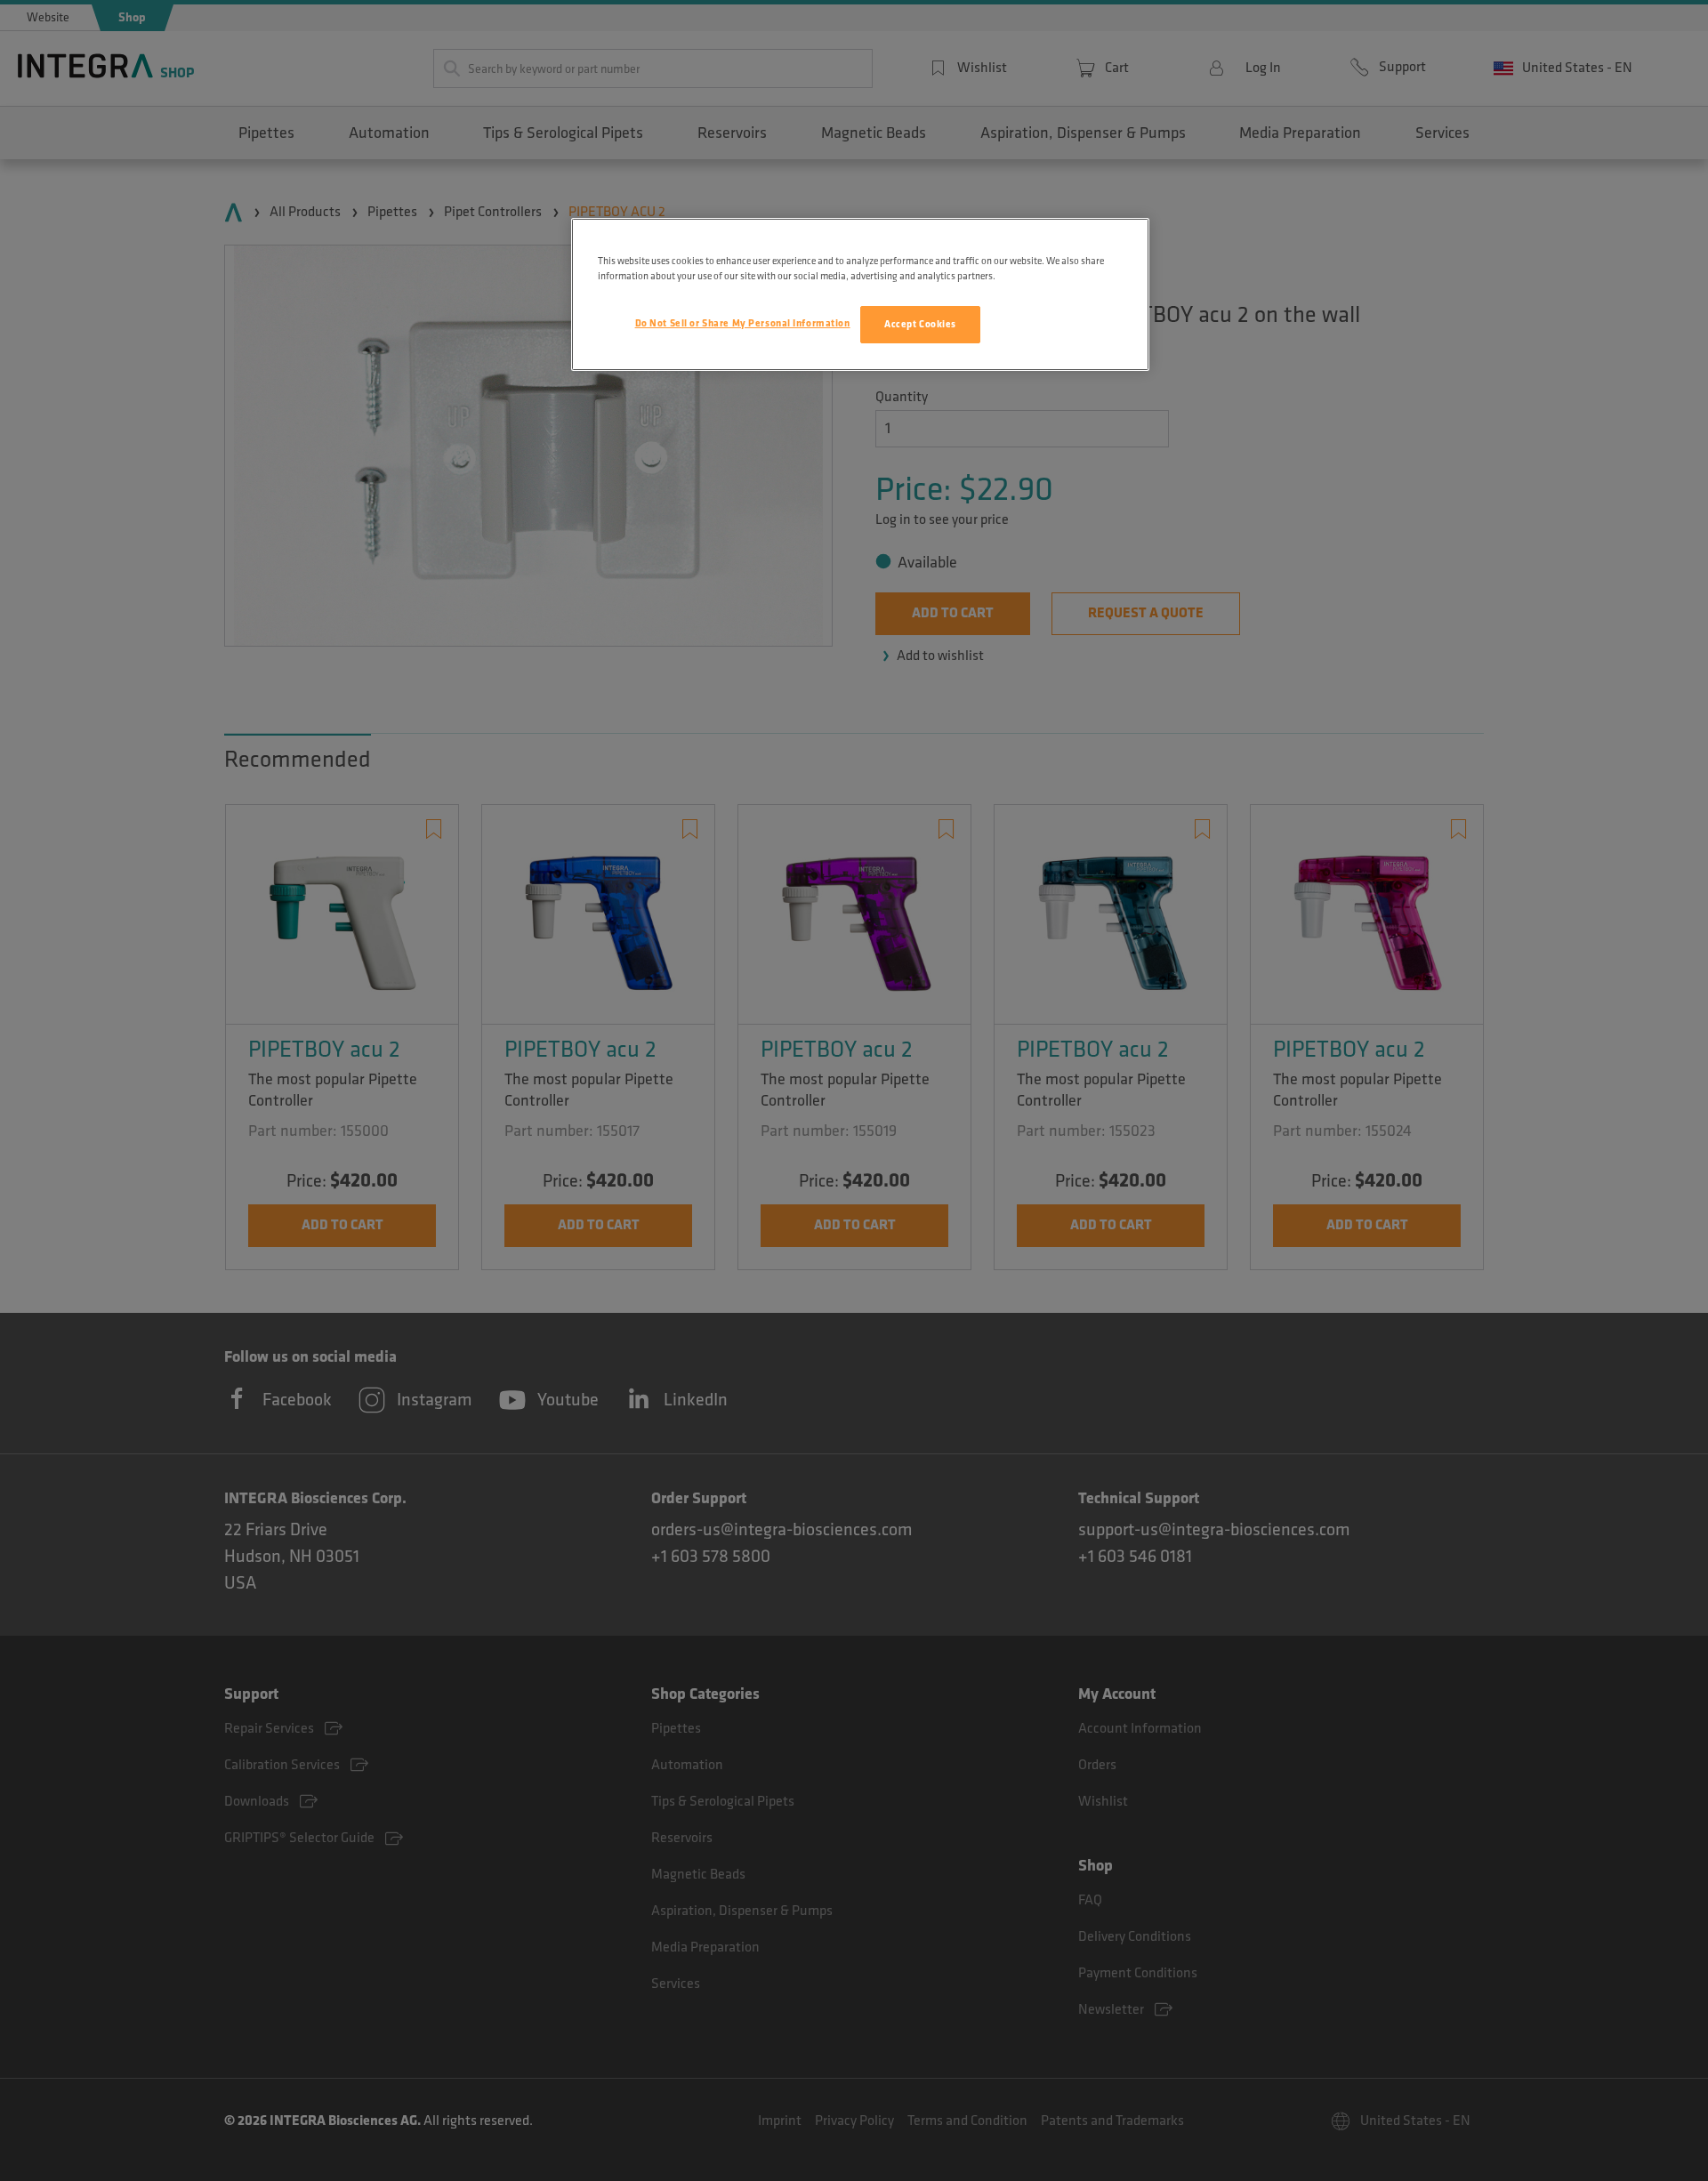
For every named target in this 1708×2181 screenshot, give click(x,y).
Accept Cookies (920, 324)
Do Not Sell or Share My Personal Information (743, 323)
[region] (860, 294)
